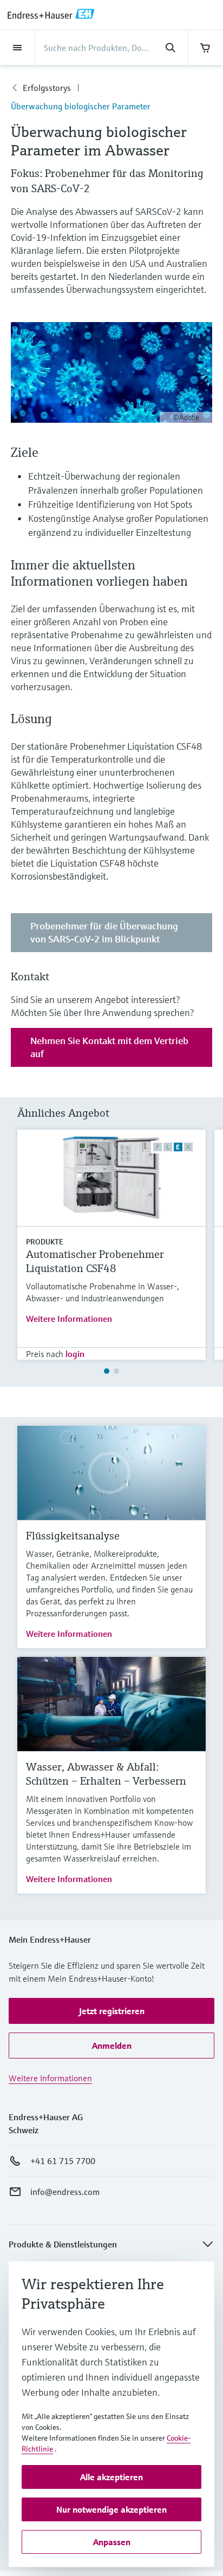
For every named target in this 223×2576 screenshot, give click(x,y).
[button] (111, 2011)
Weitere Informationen (69, 1319)
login (75, 1354)
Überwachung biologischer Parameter (81, 106)
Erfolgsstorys (47, 88)
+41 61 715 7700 (63, 2161)
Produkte (45, 1242)
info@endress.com (65, 2192)
